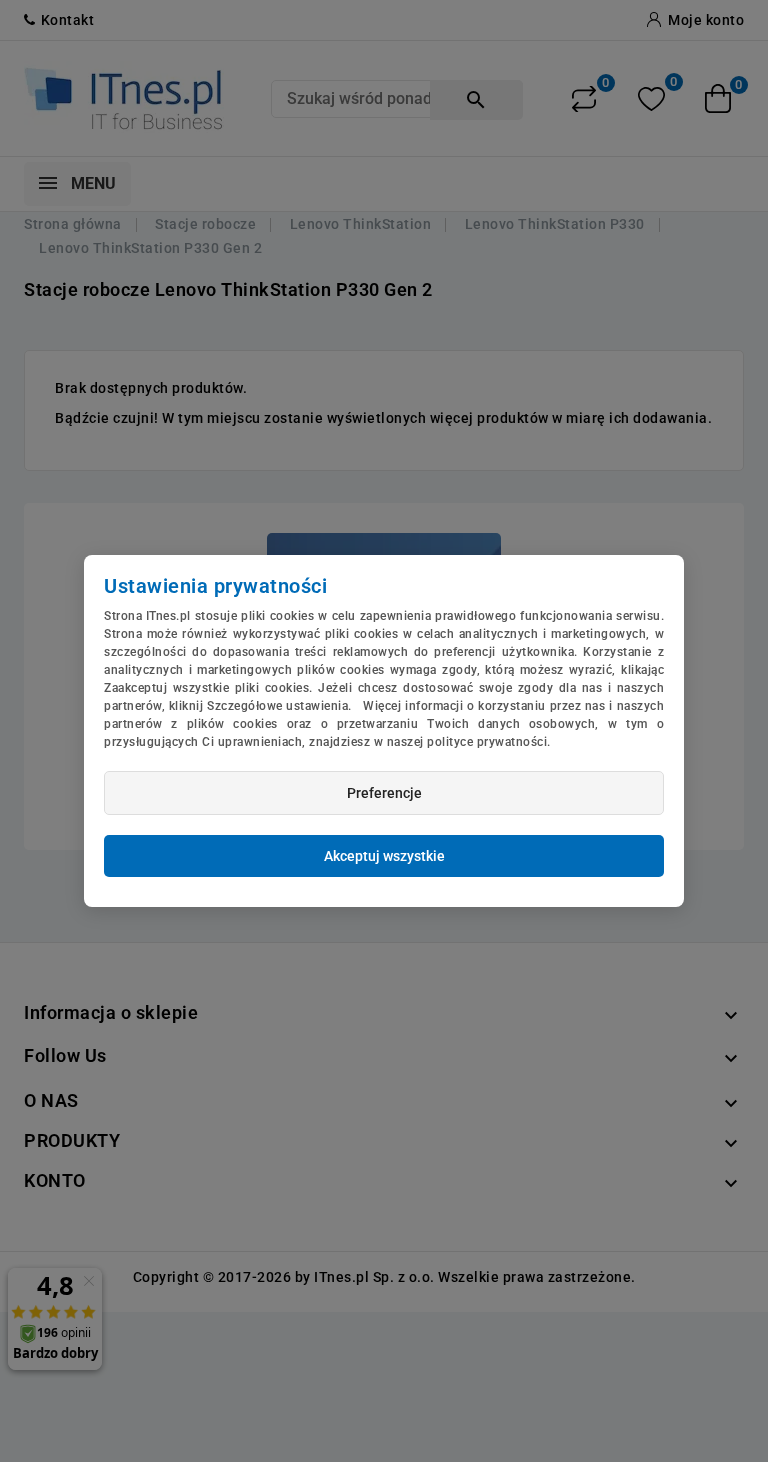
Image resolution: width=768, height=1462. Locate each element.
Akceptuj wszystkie (384, 856)
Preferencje (384, 793)
